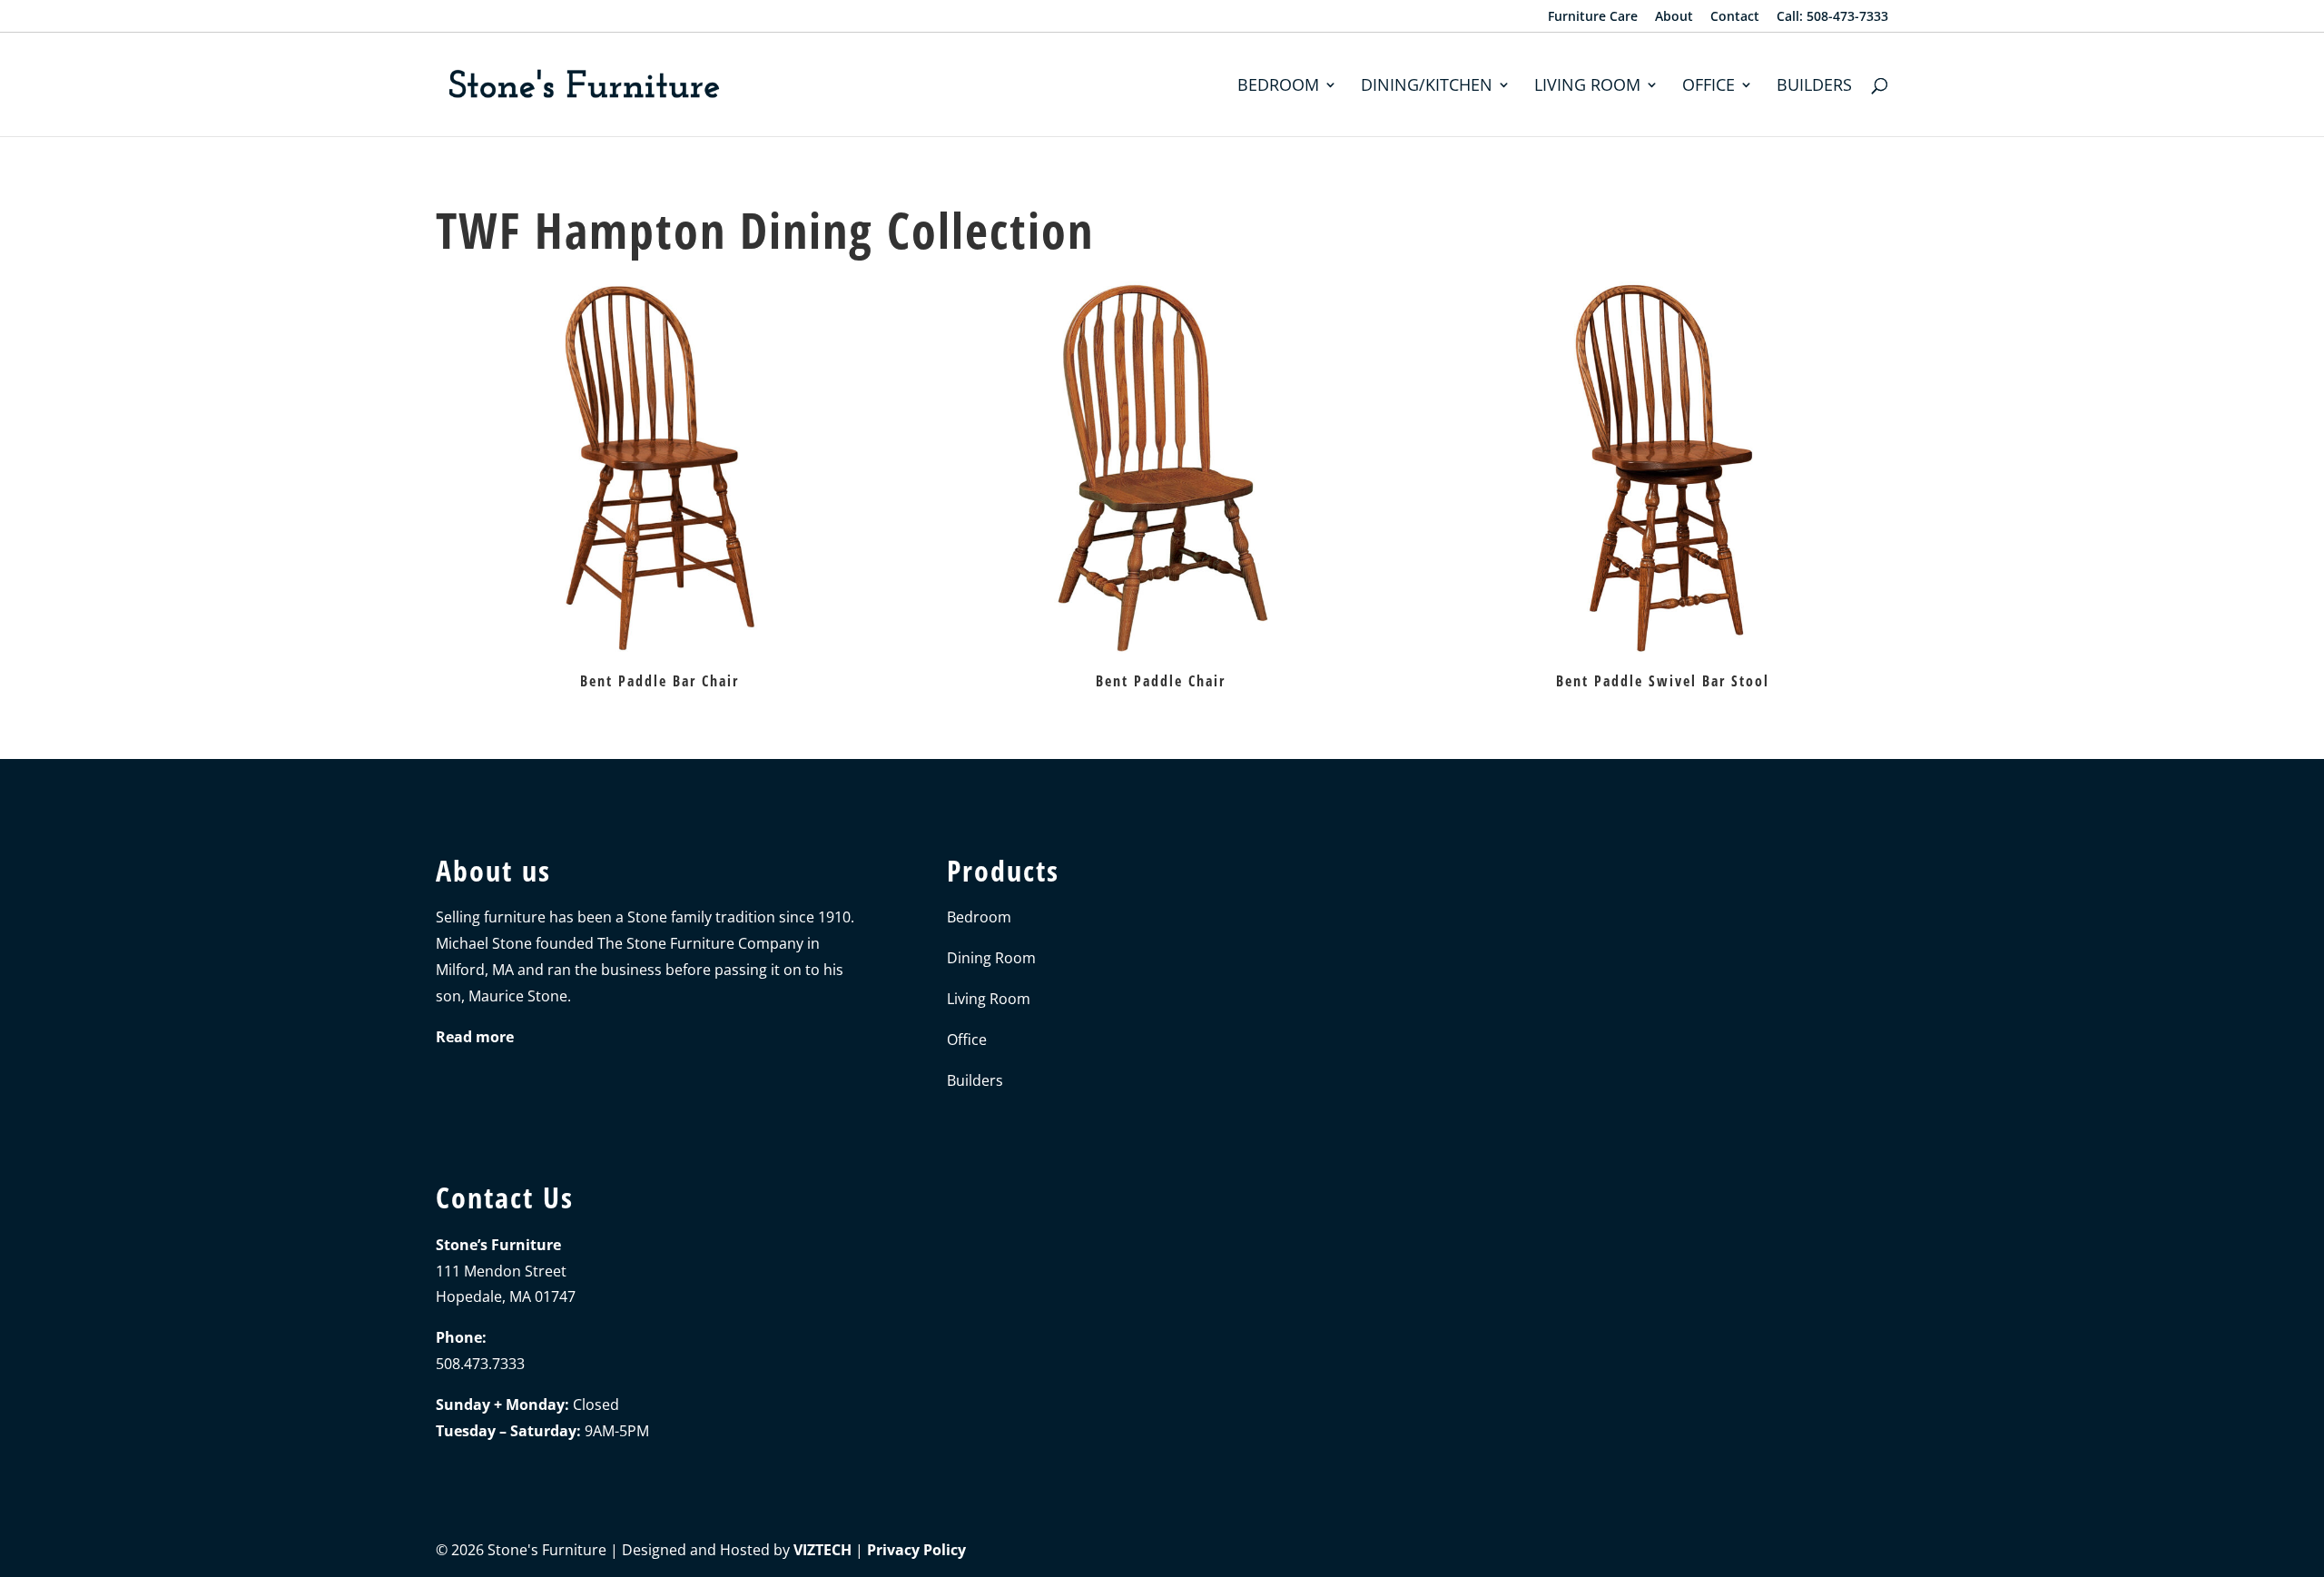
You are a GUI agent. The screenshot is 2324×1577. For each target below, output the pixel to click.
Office (1709, 87)
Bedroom (1278, 87)
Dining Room (991, 958)
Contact (1735, 17)
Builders (1814, 87)
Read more (475, 1037)
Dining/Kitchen (1427, 87)
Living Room (1587, 87)
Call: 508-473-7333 (1832, 17)
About (1674, 17)
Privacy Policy (916, 1550)
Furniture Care (1593, 17)
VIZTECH (822, 1550)
